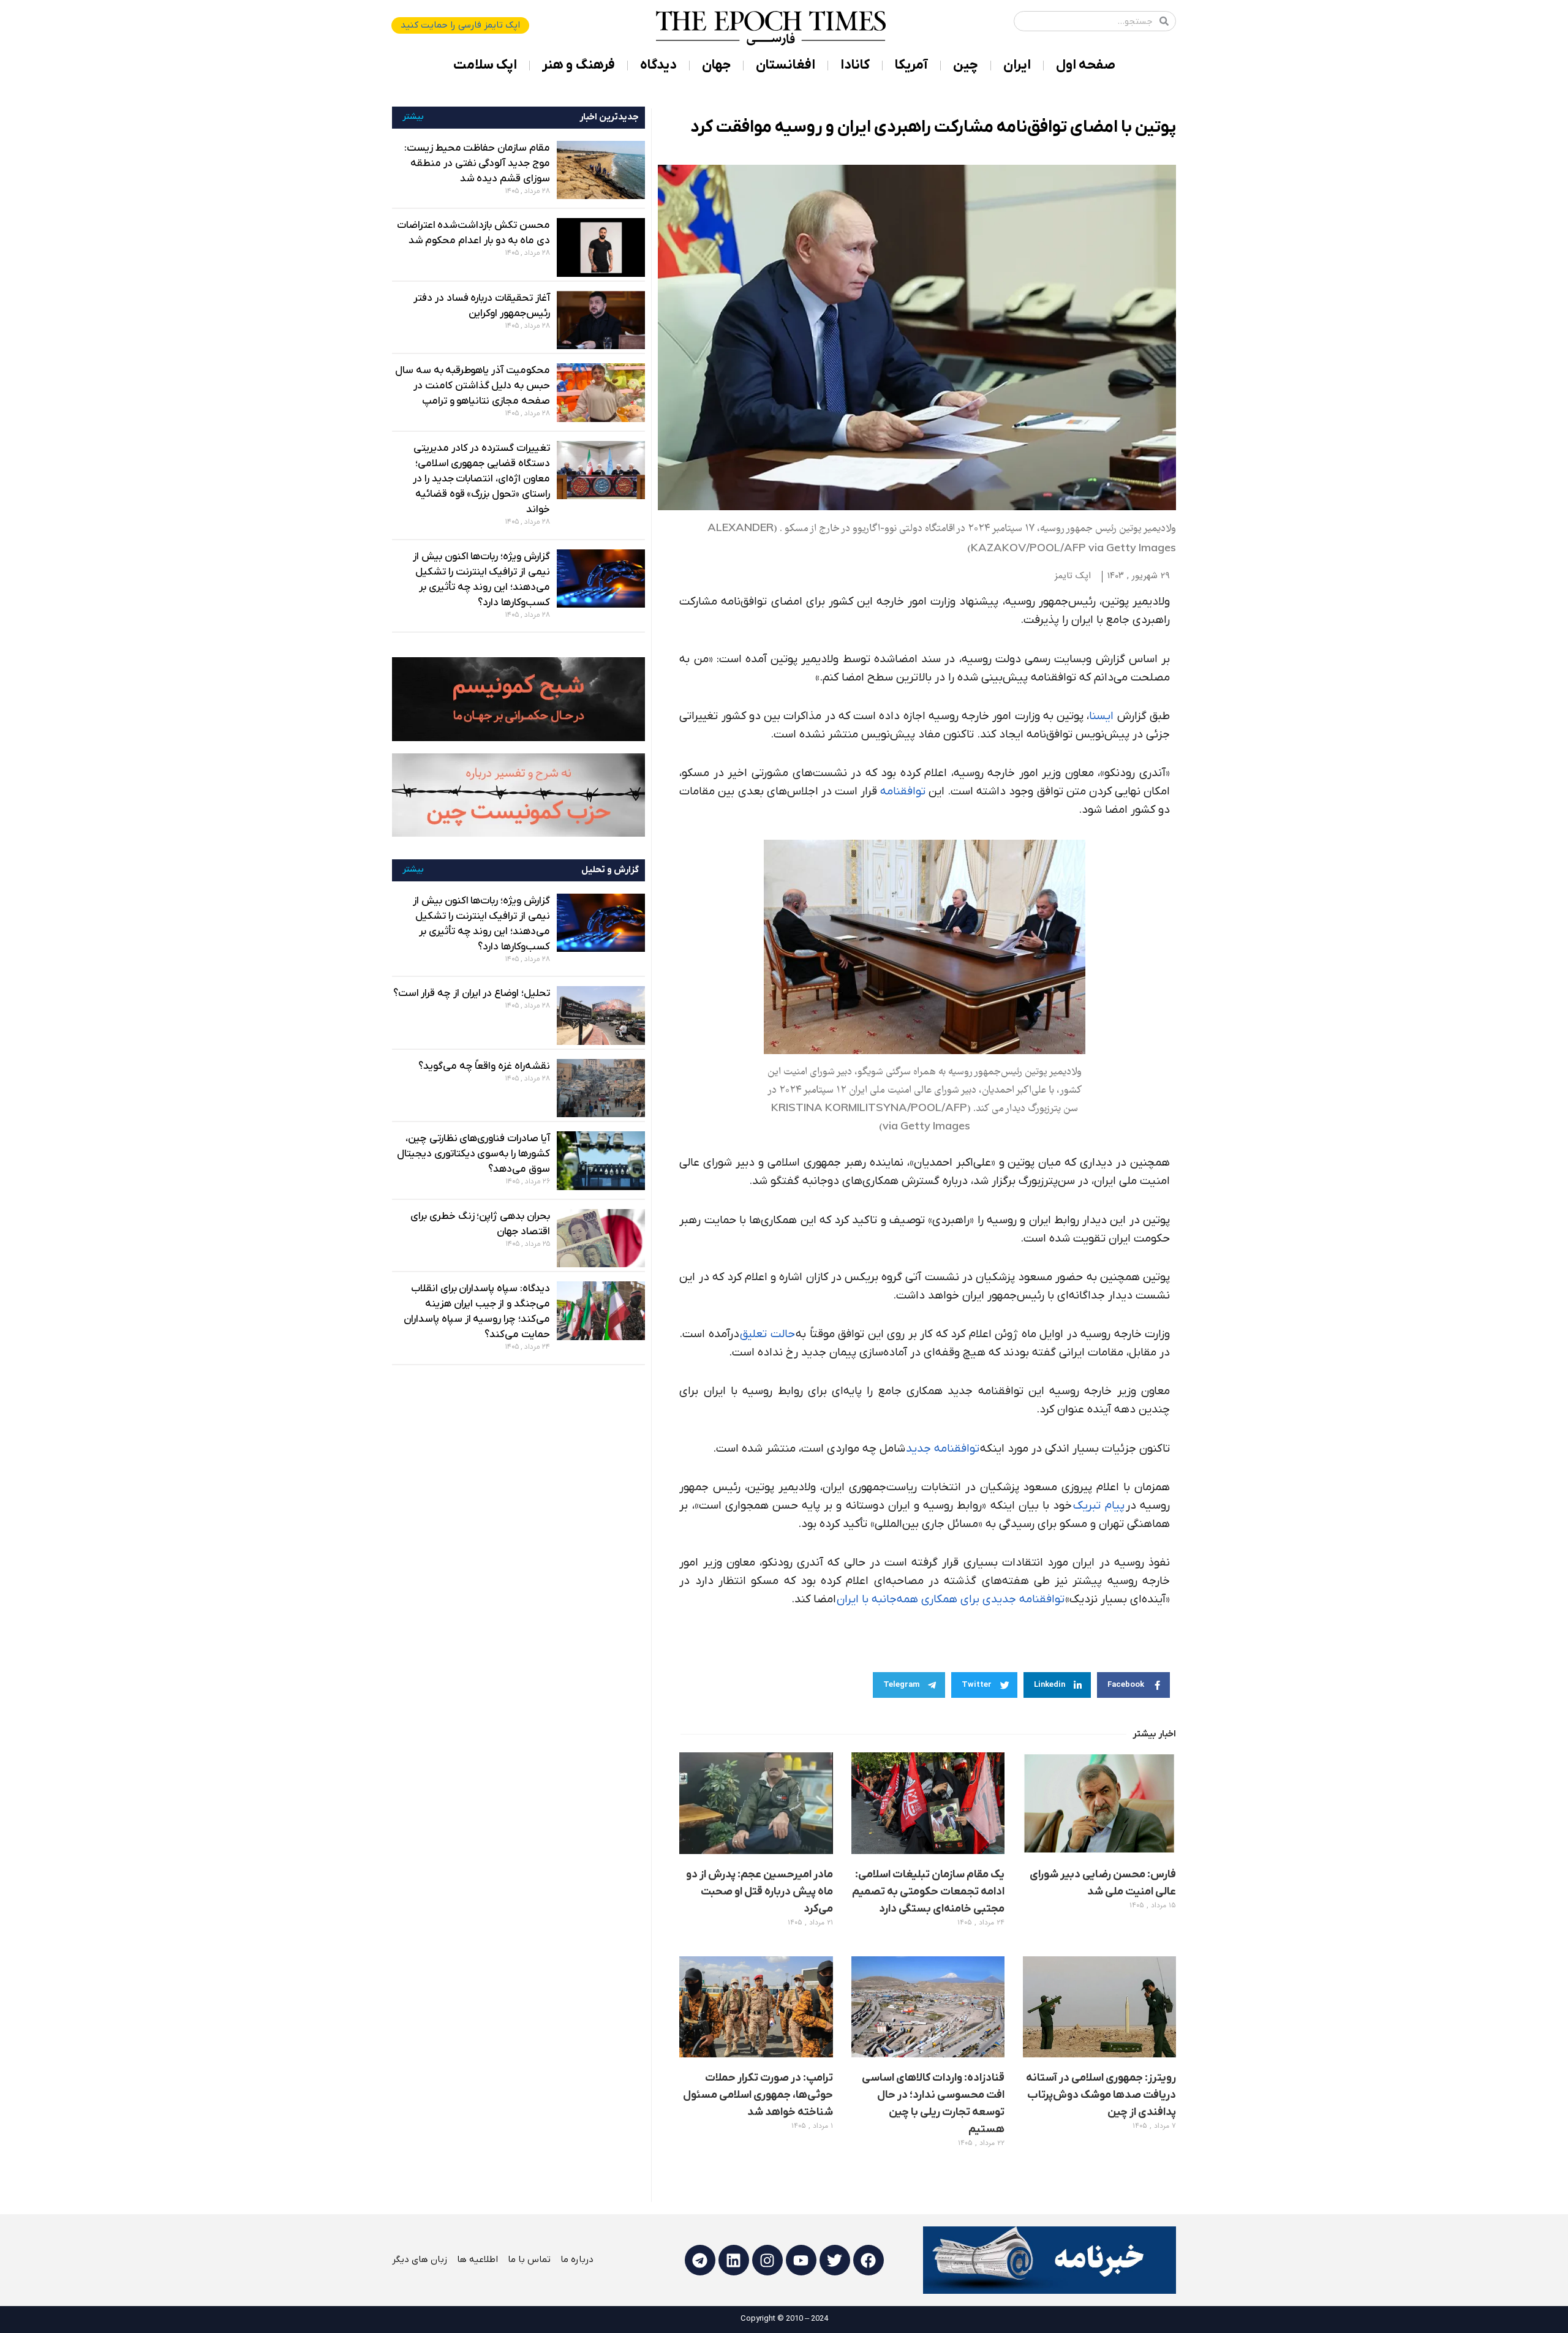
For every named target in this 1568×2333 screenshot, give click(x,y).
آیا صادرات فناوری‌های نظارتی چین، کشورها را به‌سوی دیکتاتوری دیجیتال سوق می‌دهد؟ (473, 1154)
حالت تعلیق (767, 1334)
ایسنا (1101, 716)
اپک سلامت (485, 65)
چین (966, 65)
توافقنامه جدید (943, 1449)
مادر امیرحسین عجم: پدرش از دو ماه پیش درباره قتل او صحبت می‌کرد (759, 1892)
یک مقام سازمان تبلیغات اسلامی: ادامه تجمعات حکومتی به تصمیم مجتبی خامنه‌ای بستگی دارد (928, 1892)
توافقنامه (903, 792)
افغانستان (786, 65)
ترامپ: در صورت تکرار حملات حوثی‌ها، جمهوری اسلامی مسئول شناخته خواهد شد (758, 2095)
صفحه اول (1086, 65)
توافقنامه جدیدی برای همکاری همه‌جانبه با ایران (951, 1600)
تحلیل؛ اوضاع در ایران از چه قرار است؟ (472, 993)
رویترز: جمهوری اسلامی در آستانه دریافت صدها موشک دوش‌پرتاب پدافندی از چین (1101, 2095)
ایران (1017, 65)
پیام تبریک (1099, 1506)
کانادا (855, 65)
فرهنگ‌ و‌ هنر (579, 65)
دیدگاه (658, 65)
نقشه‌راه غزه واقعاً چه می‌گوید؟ (484, 1066)
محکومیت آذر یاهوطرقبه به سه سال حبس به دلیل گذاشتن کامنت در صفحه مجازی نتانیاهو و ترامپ (473, 386)
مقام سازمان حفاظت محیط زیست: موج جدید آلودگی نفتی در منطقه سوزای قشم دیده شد (477, 164)
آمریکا (911, 65)
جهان (716, 65)
